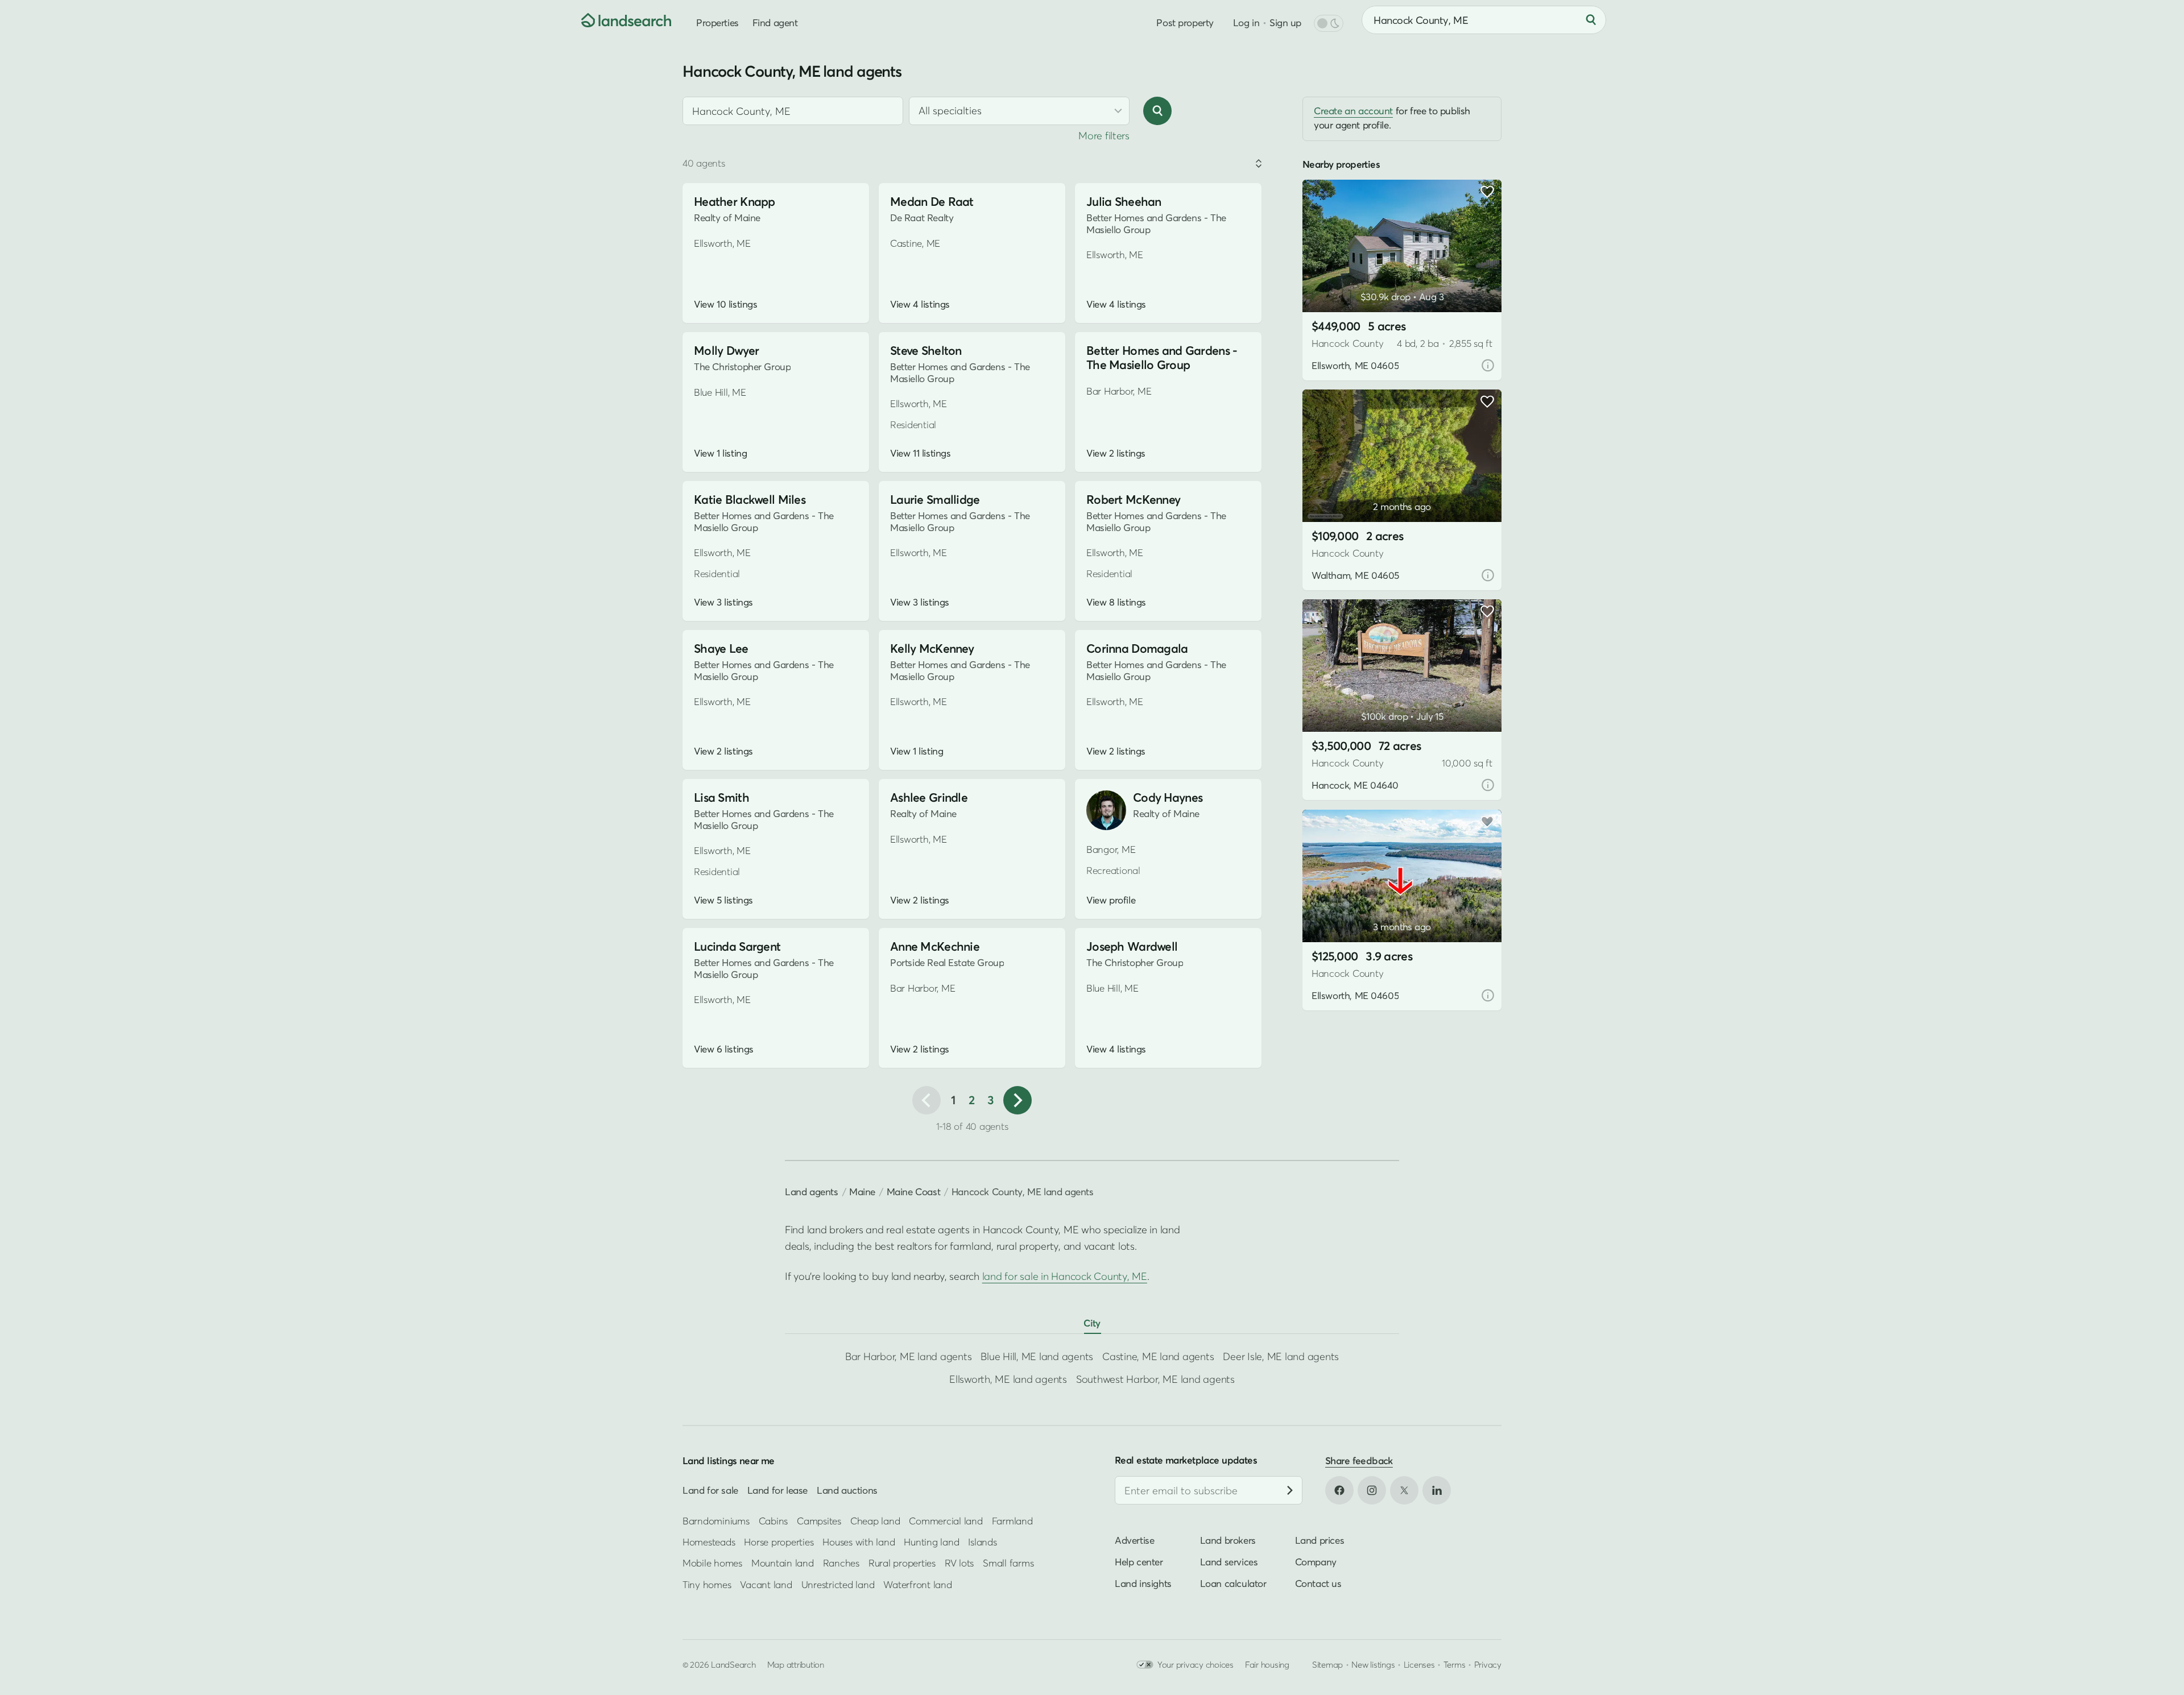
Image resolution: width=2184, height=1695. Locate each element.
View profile (1111, 900)
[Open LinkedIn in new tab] (1437, 1490)
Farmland (1012, 1520)
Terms (1455, 1664)
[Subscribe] (1290, 1490)
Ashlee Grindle (929, 797)
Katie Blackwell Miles (750, 500)
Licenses (1419, 1664)
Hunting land (931, 1542)
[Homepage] (618, 20)
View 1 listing (720, 453)
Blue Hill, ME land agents (1037, 1356)
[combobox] (793, 111)
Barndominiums (716, 1520)
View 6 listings (724, 1049)
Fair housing (1267, 1664)
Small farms (1008, 1563)
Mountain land (783, 1563)
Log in (1246, 22)
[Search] (1591, 20)
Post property (1185, 22)
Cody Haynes (1168, 797)
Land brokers (1228, 1540)
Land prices (1320, 1540)
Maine (862, 1192)
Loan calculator (1233, 1583)
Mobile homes (712, 1563)
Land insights (1143, 1583)
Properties (717, 22)
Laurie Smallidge (935, 500)
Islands (982, 1542)
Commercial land (946, 1520)
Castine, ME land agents (1158, 1356)
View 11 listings (920, 453)
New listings (1373, 1664)
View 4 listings (920, 304)
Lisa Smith (721, 797)
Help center (1139, 1562)
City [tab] (1092, 1323)
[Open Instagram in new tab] (1372, 1490)
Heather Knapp (735, 202)
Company (1316, 1562)
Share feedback (1359, 1460)
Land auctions (847, 1490)
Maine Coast (914, 1192)
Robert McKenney (1133, 500)
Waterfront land (917, 1584)
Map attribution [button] (796, 1664)
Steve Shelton (926, 351)
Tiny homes (707, 1584)
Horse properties (779, 1542)
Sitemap (1327, 1664)
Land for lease (777, 1490)
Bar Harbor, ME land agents (908, 1356)
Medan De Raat (932, 202)
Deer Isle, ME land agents (1281, 1356)
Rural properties (902, 1563)
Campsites (819, 1520)
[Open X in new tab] (1404, 1490)
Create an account (1353, 111)
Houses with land (859, 1542)
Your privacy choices (1196, 1664)
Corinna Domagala (1137, 648)
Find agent (775, 22)
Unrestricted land (838, 1584)
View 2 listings (1116, 453)
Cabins (773, 1520)
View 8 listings (1116, 602)
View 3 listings (723, 602)
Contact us (1318, 1583)
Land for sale (710, 1490)
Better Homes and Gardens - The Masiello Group (1162, 358)
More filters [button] (1104, 136)
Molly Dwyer (726, 351)
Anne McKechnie (935, 946)
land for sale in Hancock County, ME (1065, 1276)
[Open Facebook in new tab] (1339, 1490)
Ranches (841, 1563)
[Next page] (1017, 1100)
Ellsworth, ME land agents (1008, 1379)
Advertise (1134, 1540)
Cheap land (875, 1520)
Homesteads (709, 1542)
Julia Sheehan (1124, 202)
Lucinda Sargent (737, 946)
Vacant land (766, 1584)
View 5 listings (723, 900)
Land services (1229, 1562)
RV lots (959, 1563)
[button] (1328, 283)
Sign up (1285, 22)
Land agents (812, 1192)
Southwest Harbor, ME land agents (1155, 1379)
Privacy (1488, 1664)
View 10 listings (725, 304)
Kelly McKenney (932, 648)
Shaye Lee (721, 648)
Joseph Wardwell (1132, 946)
